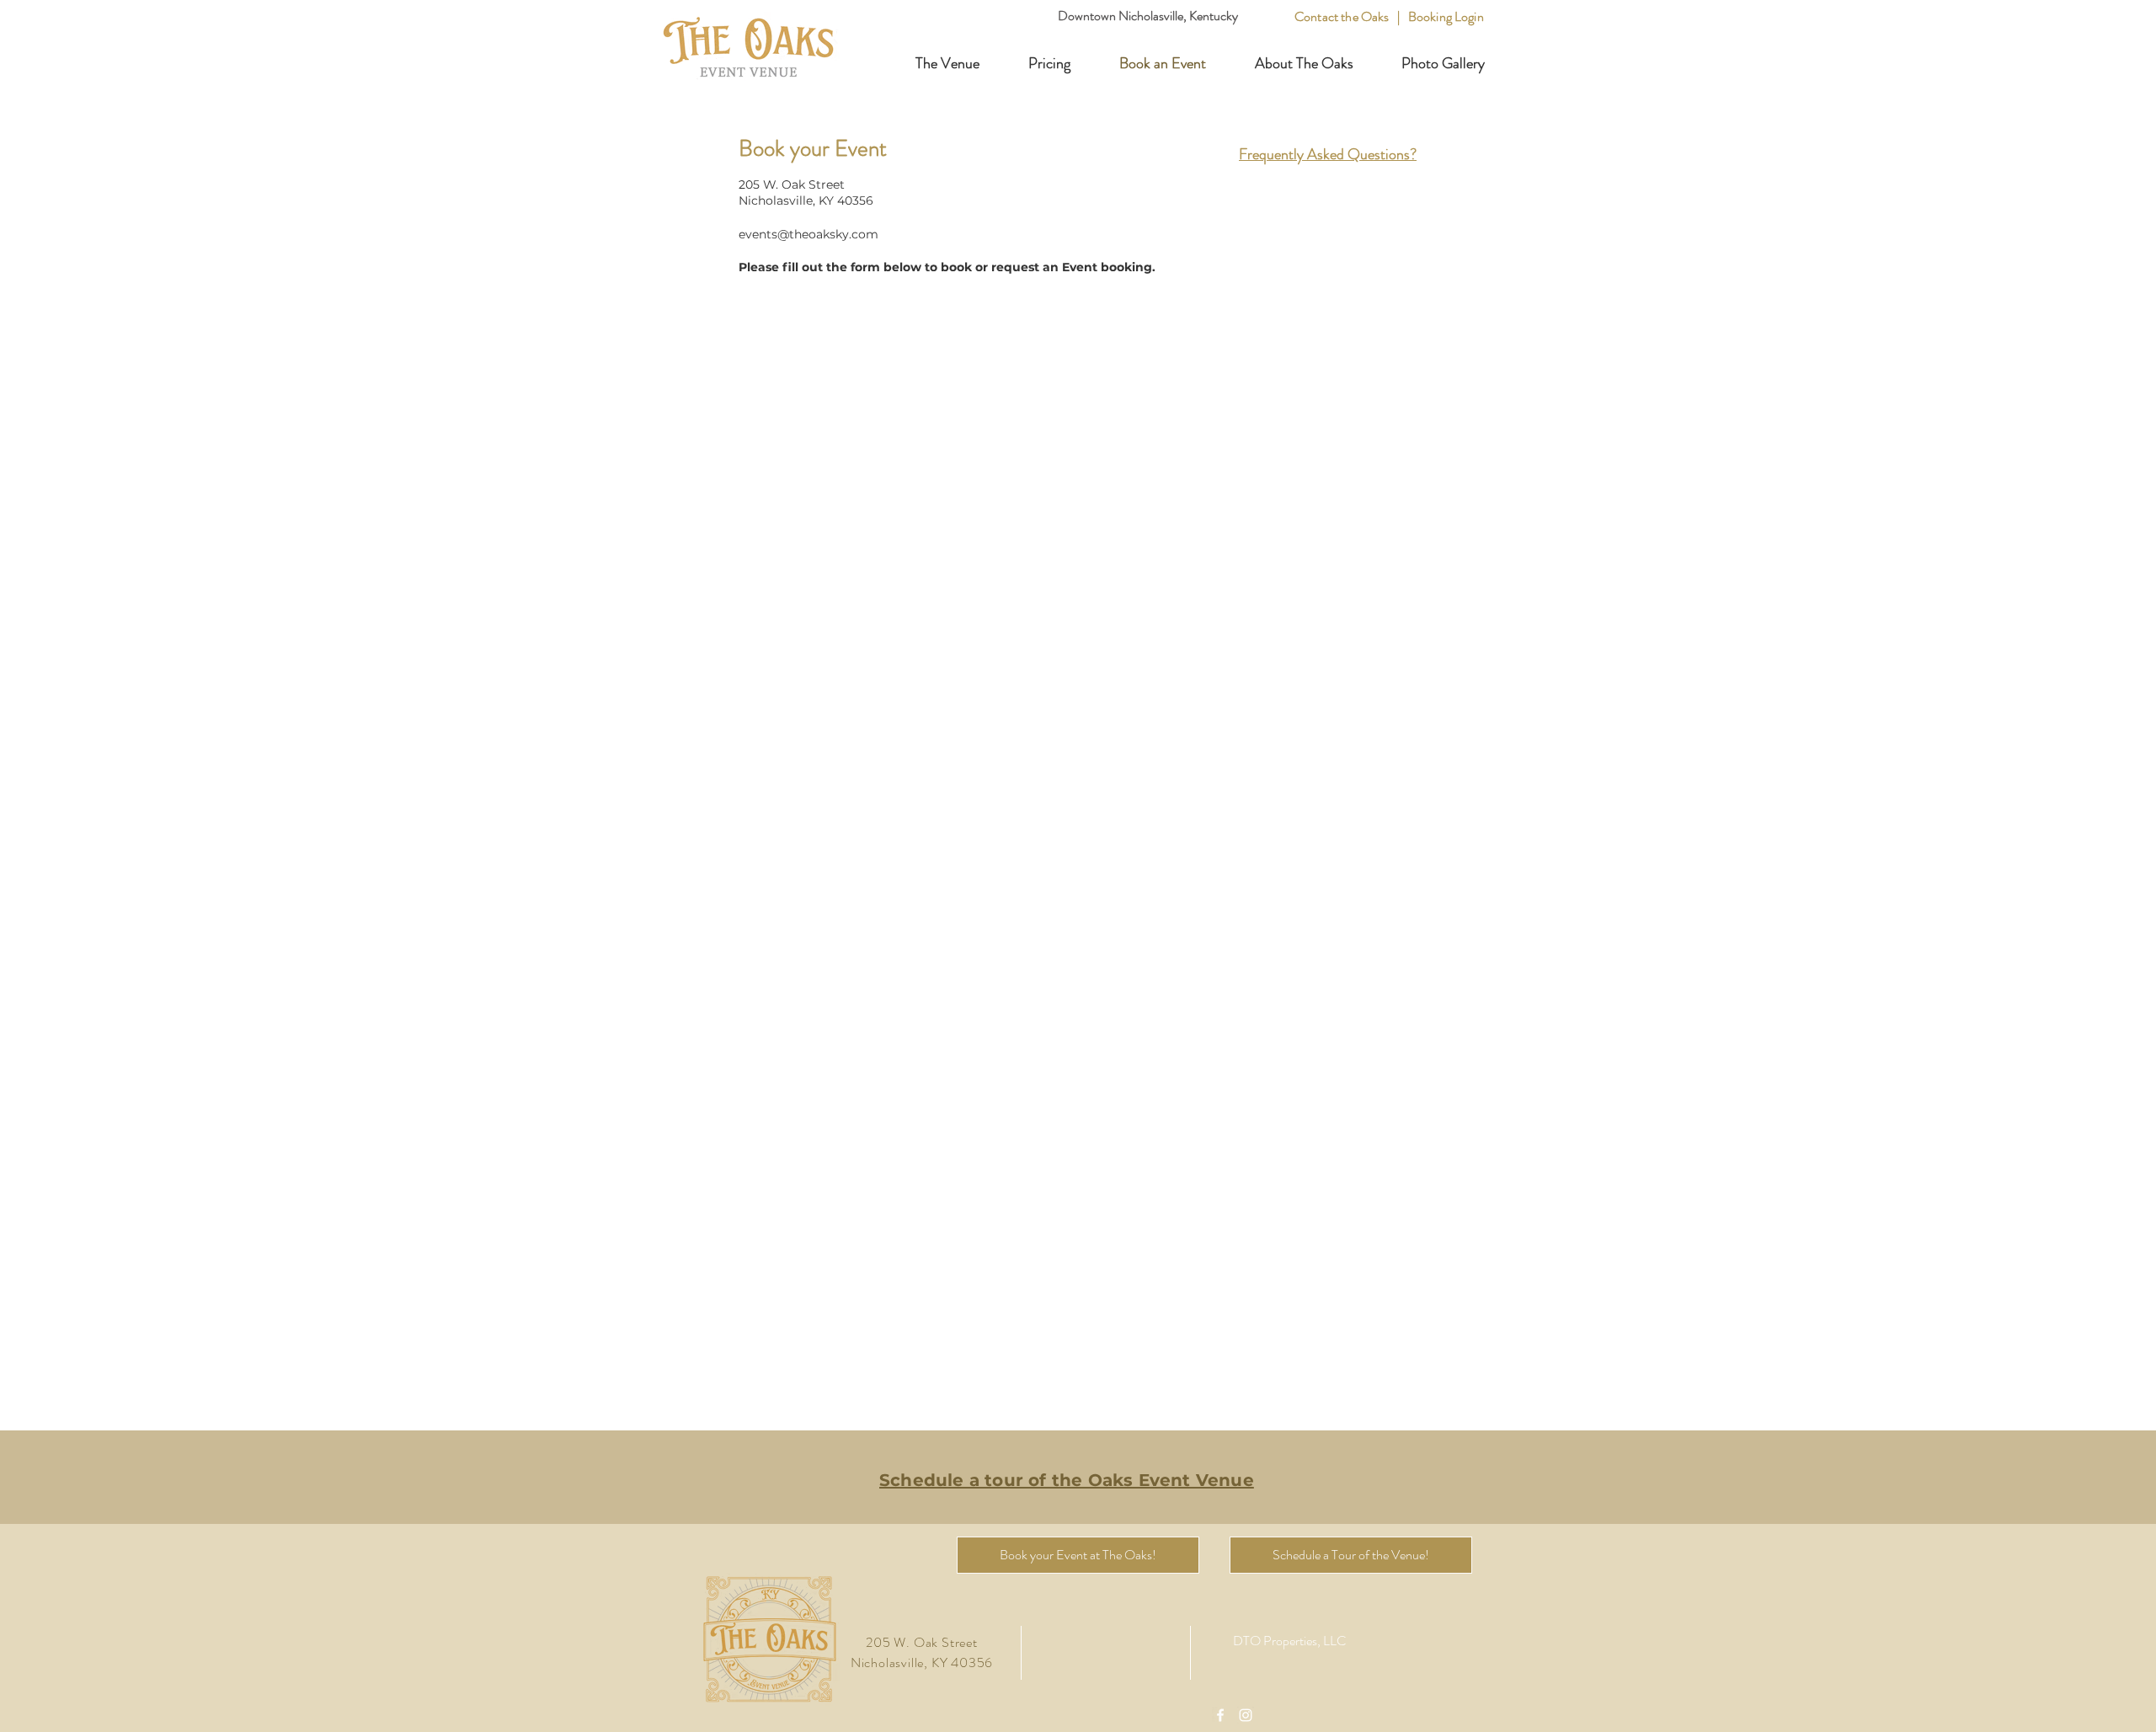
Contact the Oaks (1343, 16)
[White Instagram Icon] (1246, 1715)
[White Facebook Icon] (1220, 1715)
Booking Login (1446, 16)
